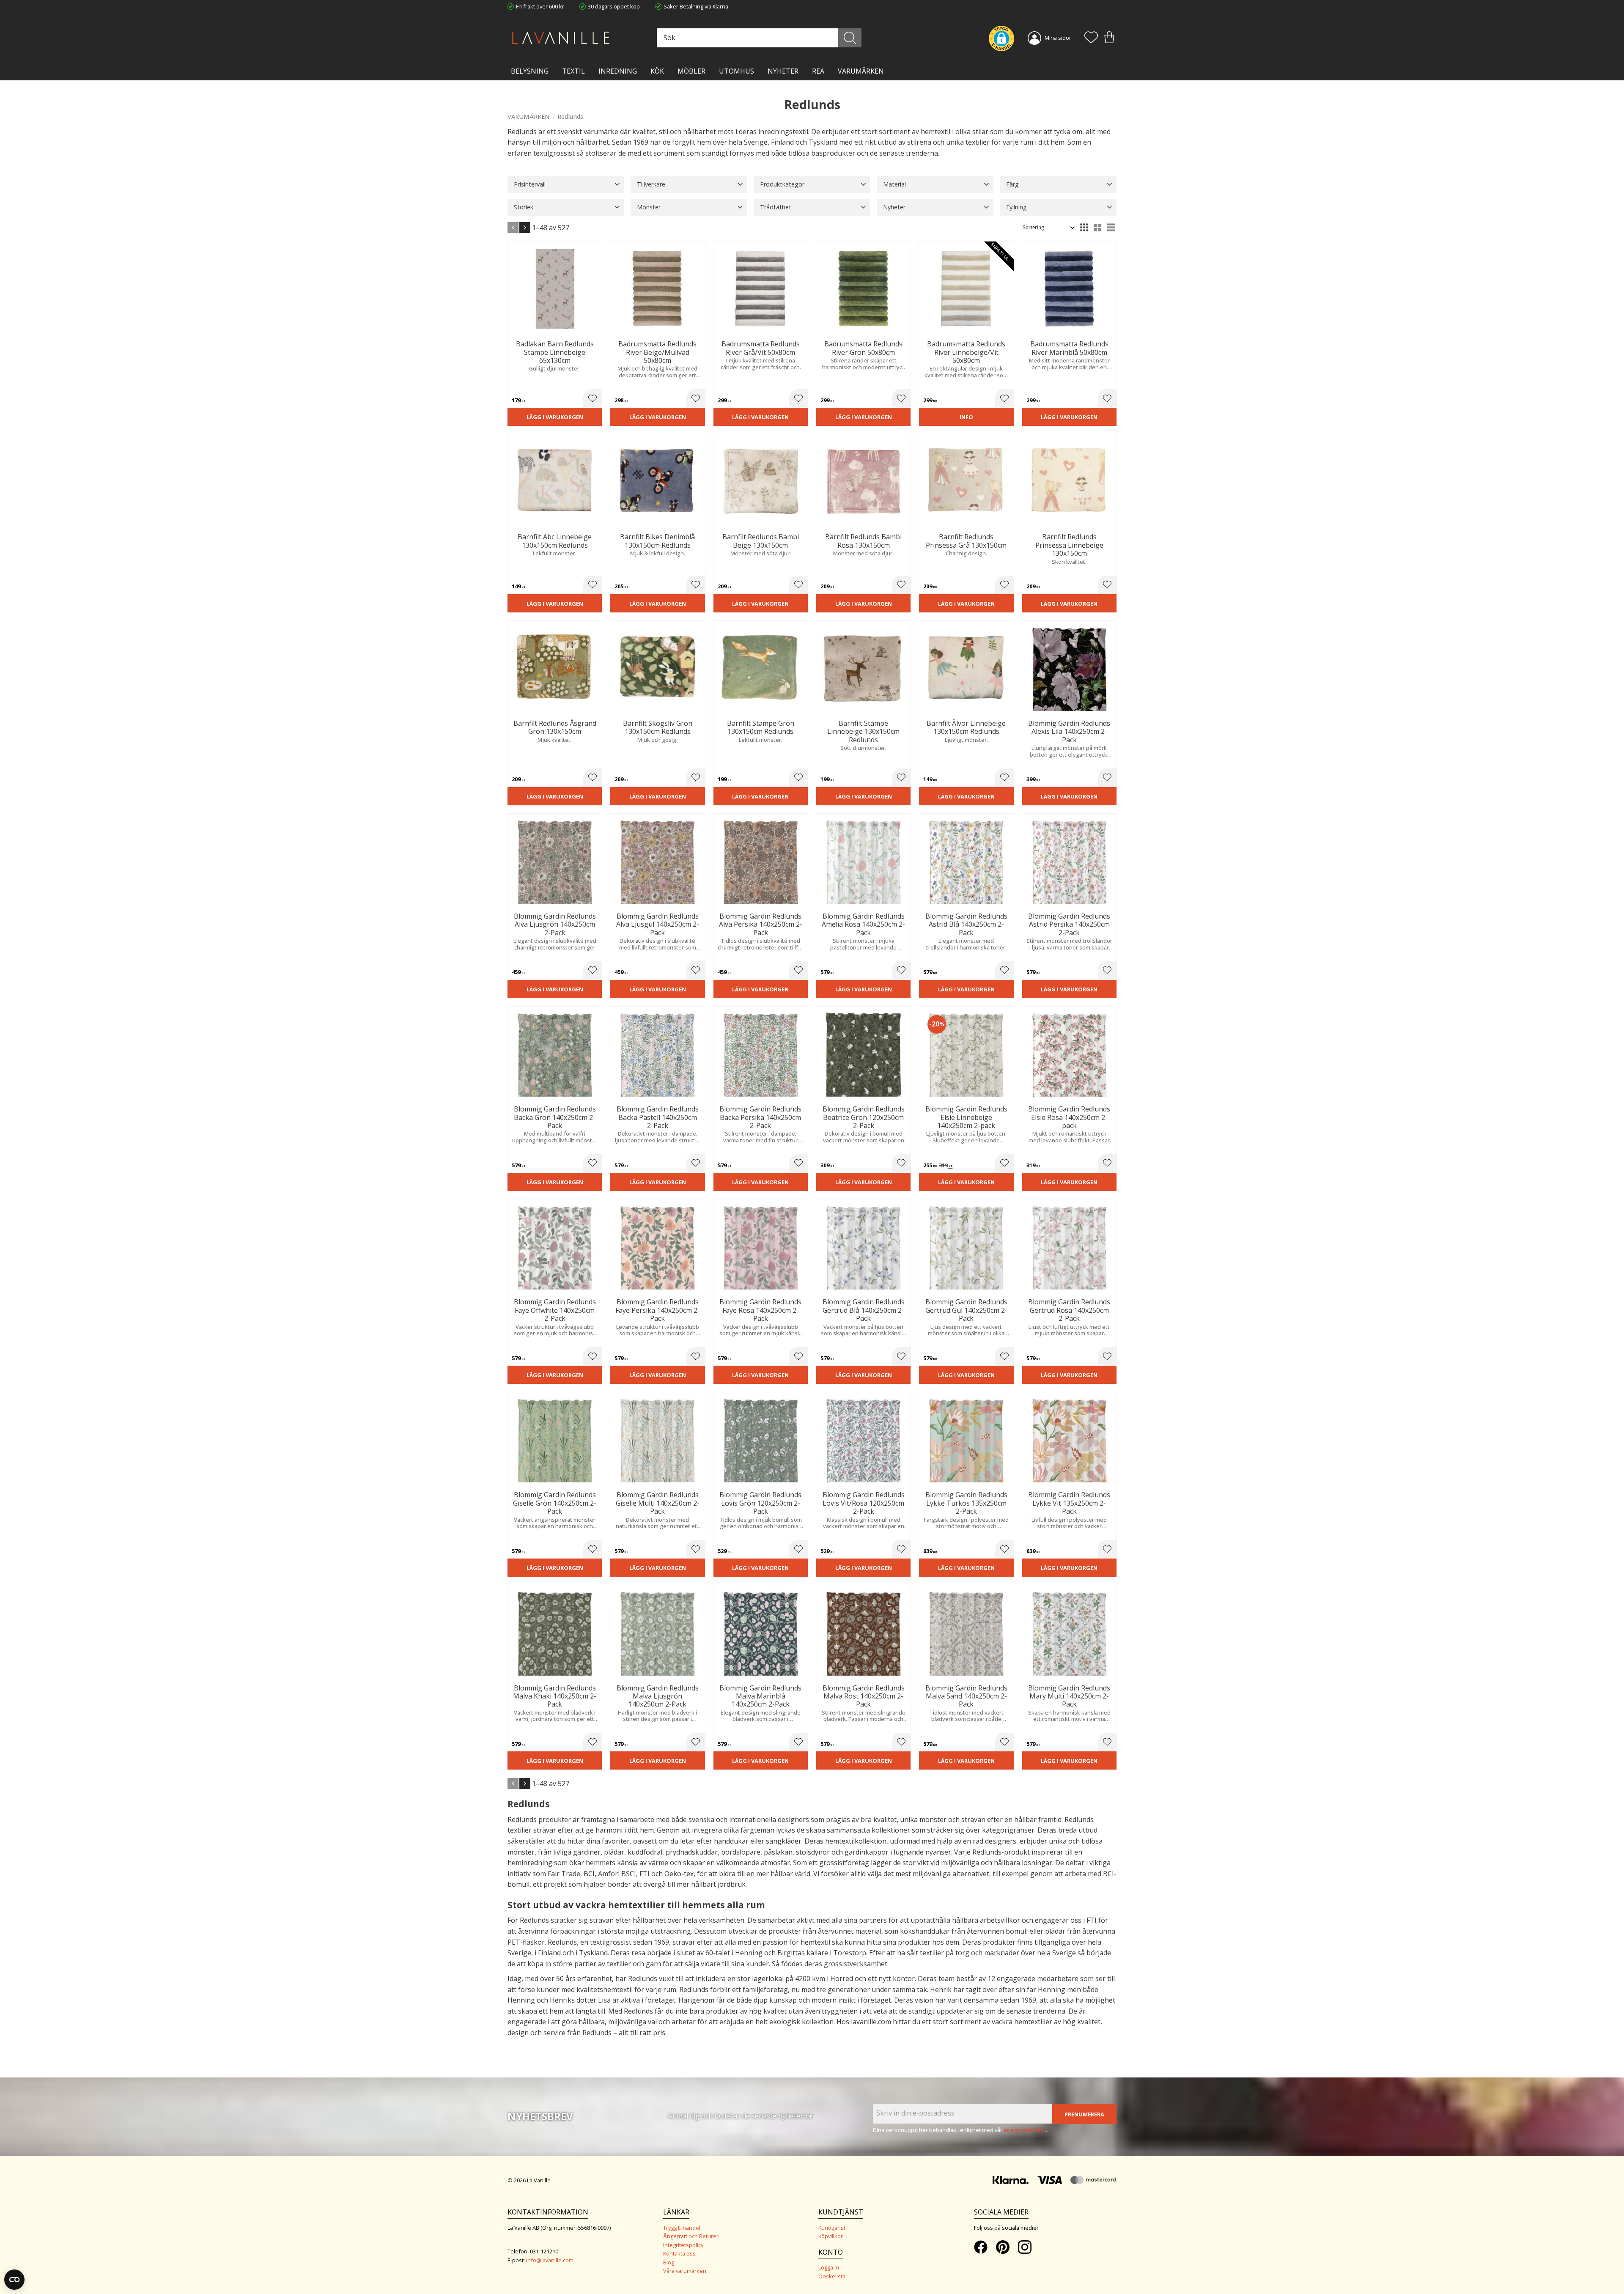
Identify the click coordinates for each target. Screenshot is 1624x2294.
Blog (669, 2262)
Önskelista (832, 2276)
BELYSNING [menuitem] (530, 71)
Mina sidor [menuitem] (1058, 38)
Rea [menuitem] (818, 71)
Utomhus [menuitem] (737, 71)
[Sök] (850, 38)
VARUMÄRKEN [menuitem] (861, 71)
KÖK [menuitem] (657, 71)
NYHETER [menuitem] (783, 71)
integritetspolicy (1025, 2130)
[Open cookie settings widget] (14, 2280)
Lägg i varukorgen (555, 417)
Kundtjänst (832, 2228)
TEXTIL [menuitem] (573, 71)
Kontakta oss (679, 2253)
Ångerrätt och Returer (691, 2236)
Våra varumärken (685, 2271)
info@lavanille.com (550, 2260)
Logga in (829, 2267)
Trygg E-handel (682, 2228)
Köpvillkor (831, 2236)
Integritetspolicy (683, 2245)
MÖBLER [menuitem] (691, 71)
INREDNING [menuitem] (618, 71)
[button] (1091, 38)
